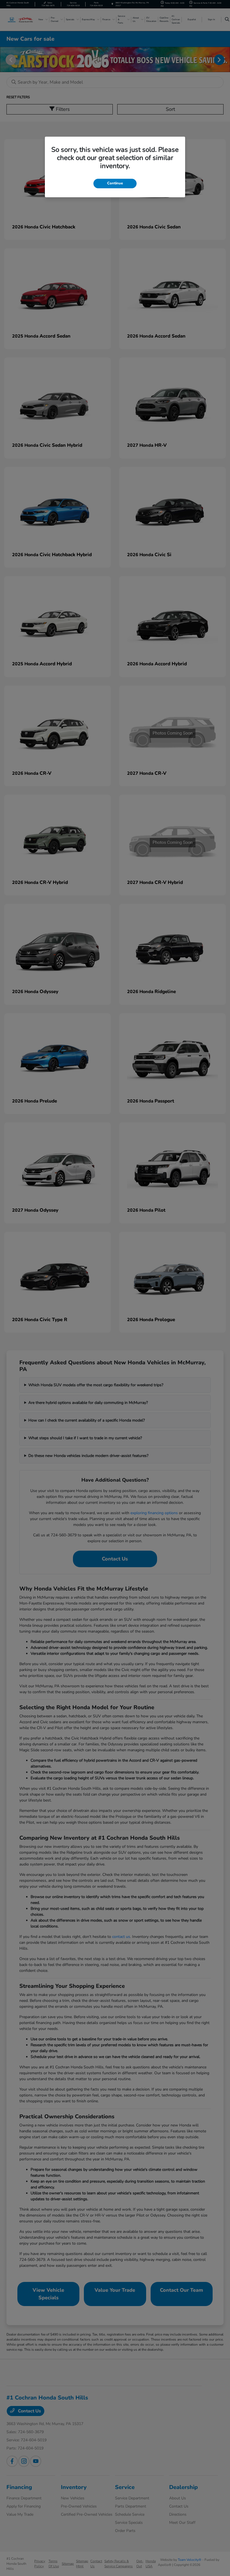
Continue (115, 183)
